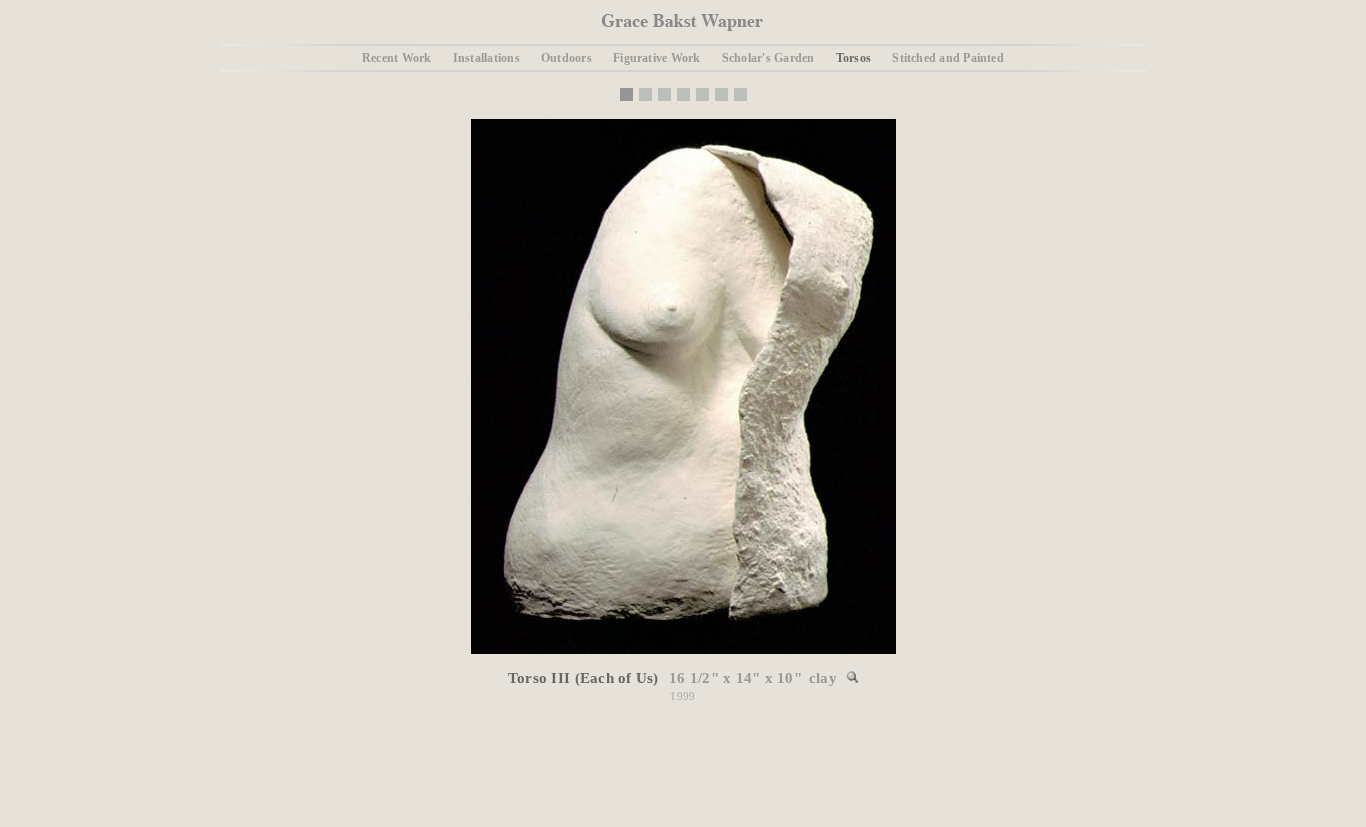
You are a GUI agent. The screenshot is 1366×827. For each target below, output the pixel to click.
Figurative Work (656, 58)
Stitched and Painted (948, 58)
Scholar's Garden (768, 58)
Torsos (853, 58)
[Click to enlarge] (683, 650)
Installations (486, 58)
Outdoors (566, 58)
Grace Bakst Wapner (682, 22)
